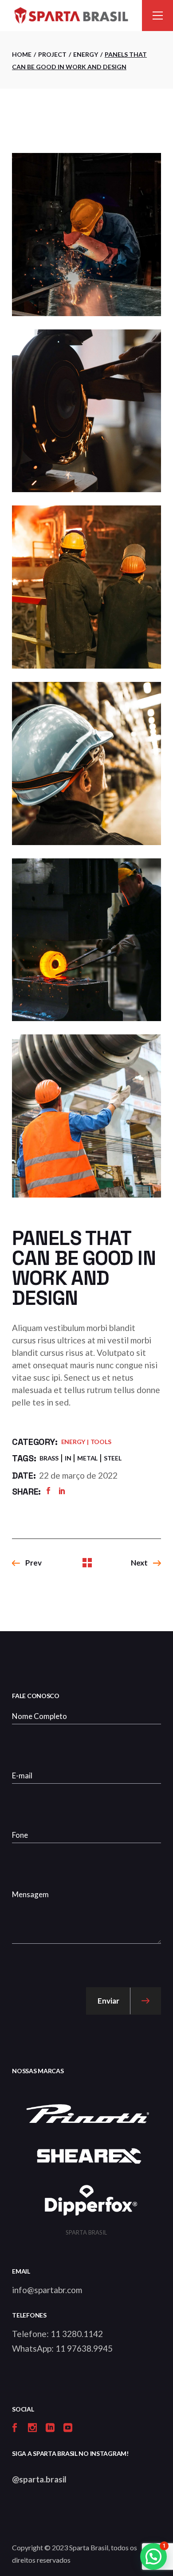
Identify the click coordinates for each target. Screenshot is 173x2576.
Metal (87, 1458)
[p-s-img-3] (86, 411)
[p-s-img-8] (86, 940)
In (68, 1458)
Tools (101, 1442)
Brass (49, 1458)
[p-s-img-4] (86, 587)
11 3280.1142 (77, 2334)
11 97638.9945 (84, 2348)
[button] (153, 2556)
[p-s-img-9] (86, 1116)
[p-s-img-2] (86, 235)
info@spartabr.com (47, 2290)
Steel (113, 1458)
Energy (73, 1442)
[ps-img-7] (86, 763)
